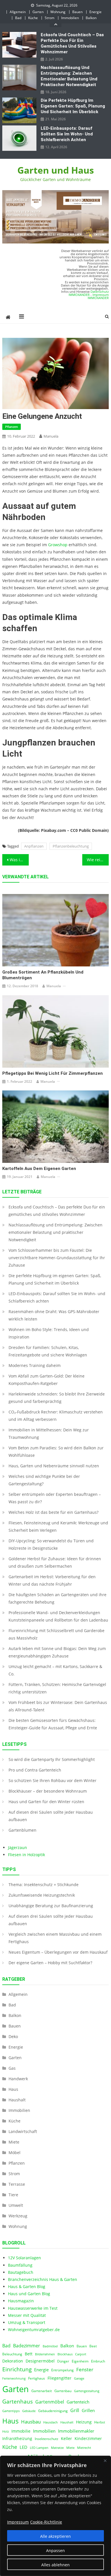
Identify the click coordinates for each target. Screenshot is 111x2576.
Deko (13, 2036)
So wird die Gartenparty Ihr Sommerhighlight (52, 1759)
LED (23, 2447)
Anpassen (55, 2550)
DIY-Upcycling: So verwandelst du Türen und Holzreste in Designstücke (51, 1544)
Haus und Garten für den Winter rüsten (46, 1802)
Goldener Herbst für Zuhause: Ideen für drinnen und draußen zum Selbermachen (55, 1562)
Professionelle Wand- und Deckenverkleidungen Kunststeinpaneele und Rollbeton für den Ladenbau (58, 1616)
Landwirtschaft (23, 2131)
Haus (13, 2089)
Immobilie (21, 2431)
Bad (18, 18)
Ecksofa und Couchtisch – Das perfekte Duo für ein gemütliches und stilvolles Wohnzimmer (72, 43)
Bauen (77, 12)
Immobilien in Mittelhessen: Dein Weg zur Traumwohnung (49, 1434)
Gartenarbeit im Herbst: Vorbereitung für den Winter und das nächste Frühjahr (52, 1580)
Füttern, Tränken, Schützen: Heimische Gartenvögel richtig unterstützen (57, 1688)
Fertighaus (37, 2378)
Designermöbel (40, 2361)
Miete (14, 2142)
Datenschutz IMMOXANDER (89, 293)
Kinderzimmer (88, 2439)
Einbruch (98, 2361)
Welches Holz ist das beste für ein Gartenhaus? (54, 1512)
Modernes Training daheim (35, 1365)
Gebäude (29, 2411)
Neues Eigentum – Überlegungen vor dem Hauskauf (58, 1952)
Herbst (100, 2422)
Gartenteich (78, 2402)
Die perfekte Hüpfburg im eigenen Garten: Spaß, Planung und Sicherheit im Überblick (73, 106)
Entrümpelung (62, 2370)
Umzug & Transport (27, 2322)
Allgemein (18, 12)
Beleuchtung (12, 2354)
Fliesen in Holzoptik (26, 1855)
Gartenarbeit (42, 2391)
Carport (81, 2354)
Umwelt (16, 2205)
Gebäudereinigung (53, 2411)
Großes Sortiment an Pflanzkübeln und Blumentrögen (43, 975)
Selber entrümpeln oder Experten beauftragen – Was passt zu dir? (55, 1498)
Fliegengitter (59, 2378)
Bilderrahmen (45, 2354)
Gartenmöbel (50, 2402)
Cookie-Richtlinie (46, 2522)
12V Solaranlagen (24, 2258)
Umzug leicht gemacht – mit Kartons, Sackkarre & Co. (55, 1670)
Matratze (57, 2448)
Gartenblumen (22, 1830)
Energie (95, 12)
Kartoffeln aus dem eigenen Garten (39, 1169)
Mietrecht (84, 2448)
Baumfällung (20, 2265)
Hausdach (51, 2422)
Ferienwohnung (14, 2378)
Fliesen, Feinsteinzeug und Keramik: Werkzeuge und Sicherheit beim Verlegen (58, 1526)
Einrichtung (17, 2369)
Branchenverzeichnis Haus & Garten (43, 2279)
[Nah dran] (105, 2461)
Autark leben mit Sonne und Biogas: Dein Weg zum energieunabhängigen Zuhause (57, 1652)
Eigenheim (80, 2361)
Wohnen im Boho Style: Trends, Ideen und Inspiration (49, 1333)
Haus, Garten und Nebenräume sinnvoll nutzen (54, 1466)
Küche (33, 18)
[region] (55, 2516)
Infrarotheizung (17, 2439)
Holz (6, 2431)
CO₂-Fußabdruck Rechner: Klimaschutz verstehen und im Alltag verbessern (56, 1416)
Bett (29, 2354)
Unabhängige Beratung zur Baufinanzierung (51, 1906)
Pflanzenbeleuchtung (71, 846)
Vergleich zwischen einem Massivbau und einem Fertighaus (55, 1938)
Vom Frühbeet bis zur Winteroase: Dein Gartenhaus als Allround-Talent (58, 1706)
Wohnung (58, 12)
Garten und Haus (56, 170)
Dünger (63, 2361)
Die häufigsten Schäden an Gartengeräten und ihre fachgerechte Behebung (57, 1598)
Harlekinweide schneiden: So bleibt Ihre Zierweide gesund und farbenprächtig (57, 1398)
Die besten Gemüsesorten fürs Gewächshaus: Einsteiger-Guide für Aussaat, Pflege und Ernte (53, 1724)
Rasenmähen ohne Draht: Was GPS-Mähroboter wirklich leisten (54, 1315)
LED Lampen (39, 2448)
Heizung (84, 2422)
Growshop (58, 545)
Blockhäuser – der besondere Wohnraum (48, 1791)
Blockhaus (65, 2354)
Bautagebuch (21, 2272)
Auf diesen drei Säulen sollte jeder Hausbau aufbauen (51, 1816)
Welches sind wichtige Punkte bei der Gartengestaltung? (44, 1480)
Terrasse (17, 2184)
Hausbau (31, 2422)
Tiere (13, 2195)
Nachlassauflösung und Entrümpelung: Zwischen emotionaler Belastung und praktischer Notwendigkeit (69, 76)
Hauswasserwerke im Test (33, 2308)
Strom (50, 18)
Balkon (91, 18)
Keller (66, 2439)
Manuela (51, 436)
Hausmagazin (21, 2301)
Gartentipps (11, 2411)
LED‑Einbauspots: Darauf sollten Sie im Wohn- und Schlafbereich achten (67, 134)
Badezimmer (27, 2346)
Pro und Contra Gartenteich (35, 1770)
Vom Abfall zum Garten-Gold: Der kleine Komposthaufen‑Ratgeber (47, 1380)
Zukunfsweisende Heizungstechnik (42, 1895)
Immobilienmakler (76, 2431)
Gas (12, 2068)
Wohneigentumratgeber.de (34, 2330)
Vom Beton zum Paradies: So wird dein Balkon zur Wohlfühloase (56, 1451)
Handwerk (18, 2079)
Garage (79, 2378)
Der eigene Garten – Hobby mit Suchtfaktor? (50, 1963)
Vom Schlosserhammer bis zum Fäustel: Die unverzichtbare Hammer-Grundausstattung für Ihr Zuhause (57, 1258)
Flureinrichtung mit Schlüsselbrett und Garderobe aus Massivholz (56, 1634)
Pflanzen (12, 427)
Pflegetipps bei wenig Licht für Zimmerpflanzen (53, 1073)
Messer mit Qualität (27, 2315)
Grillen (88, 2410)
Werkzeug (18, 2216)
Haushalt (17, 2100)
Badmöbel (50, 2346)
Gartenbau (63, 2391)
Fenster (85, 2369)
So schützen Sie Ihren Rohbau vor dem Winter (53, 1780)
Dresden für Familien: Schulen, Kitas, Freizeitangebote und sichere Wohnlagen (48, 1351)
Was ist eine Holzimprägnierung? (19, 860)
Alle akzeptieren (55, 2536)
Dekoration (13, 2361)
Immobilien (70, 18)
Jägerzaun (18, 1847)
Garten (38, 12)
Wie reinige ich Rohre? (98, 860)
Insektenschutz (47, 2439)
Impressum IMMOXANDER (98, 296)
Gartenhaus (18, 2401)
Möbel (15, 2153)
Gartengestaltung (87, 2391)
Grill (75, 2410)
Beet (93, 2346)
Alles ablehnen (55, 2565)
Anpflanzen (34, 846)
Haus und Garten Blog (29, 2294)
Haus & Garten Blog (27, 2286)
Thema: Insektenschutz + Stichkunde (44, 1885)
